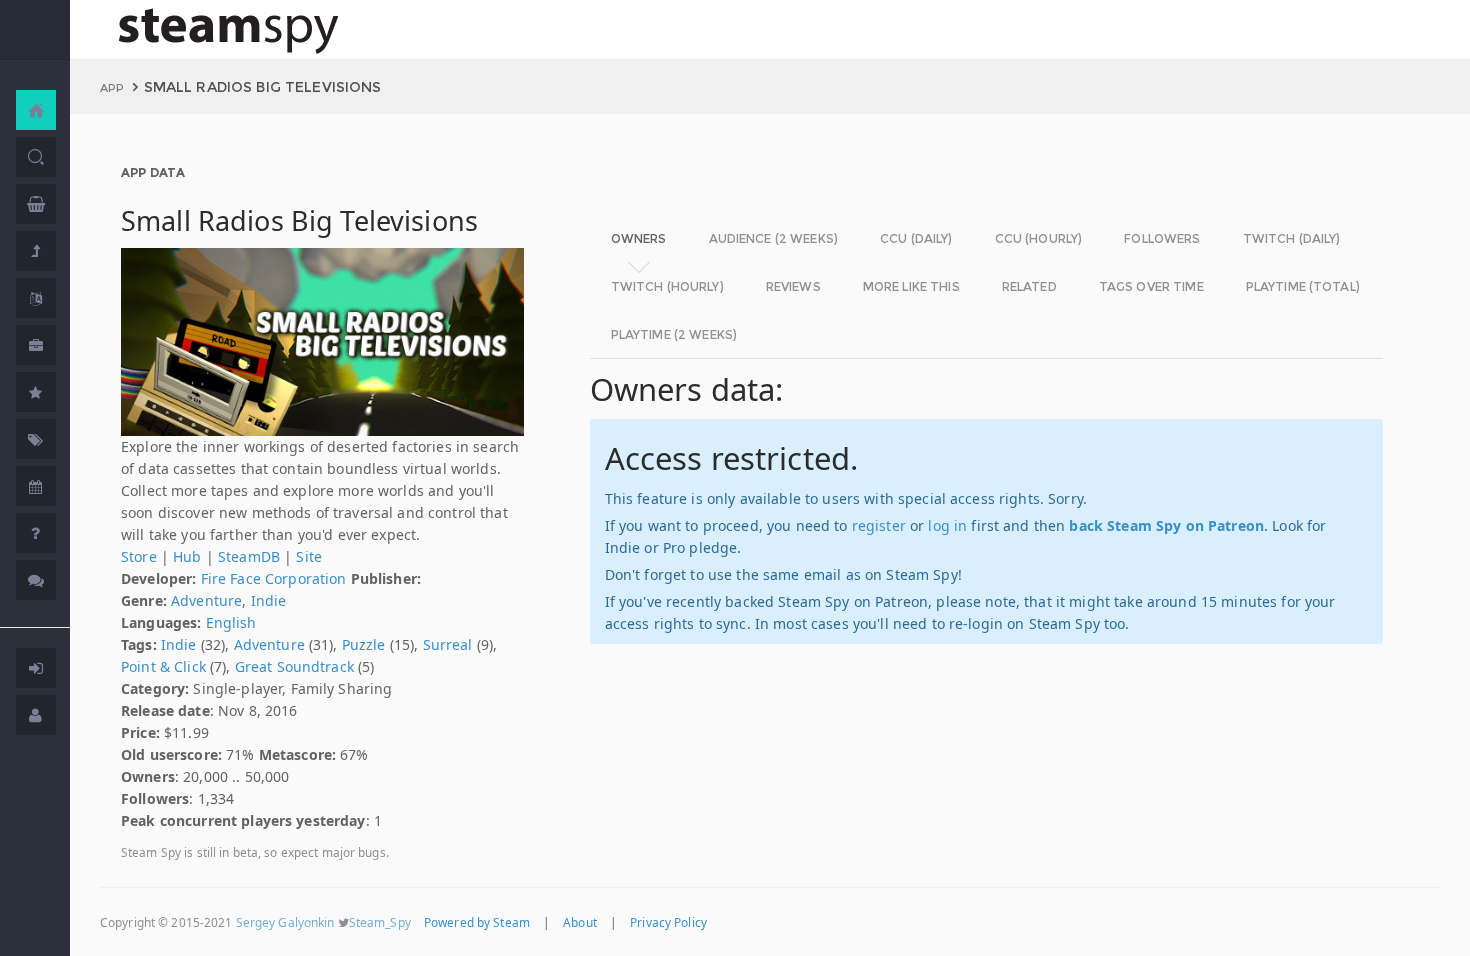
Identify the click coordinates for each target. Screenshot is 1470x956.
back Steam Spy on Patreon (1166, 525)
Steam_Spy (380, 922)
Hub (187, 556)
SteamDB (249, 556)
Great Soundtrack (294, 666)
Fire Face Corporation (274, 578)
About (580, 922)
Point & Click (163, 666)
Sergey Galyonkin (285, 922)
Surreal (448, 644)
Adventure (206, 600)
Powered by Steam (477, 922)
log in (947, 525)
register (879, 525)
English (231, 622)
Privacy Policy (668, 922)
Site (309, 556)
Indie (269, 600)
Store (139, 556)
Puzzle (364, 644)
